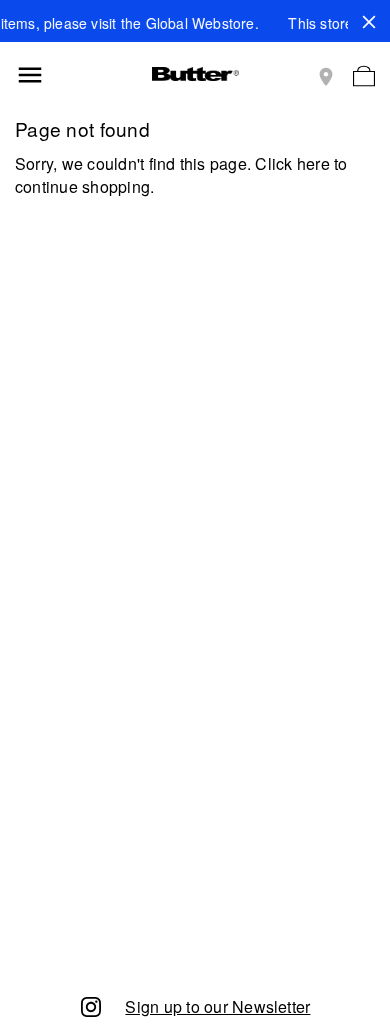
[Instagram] (91, 1005)
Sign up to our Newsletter (217, 1006)
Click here (292, 163)
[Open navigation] (30, 75)
